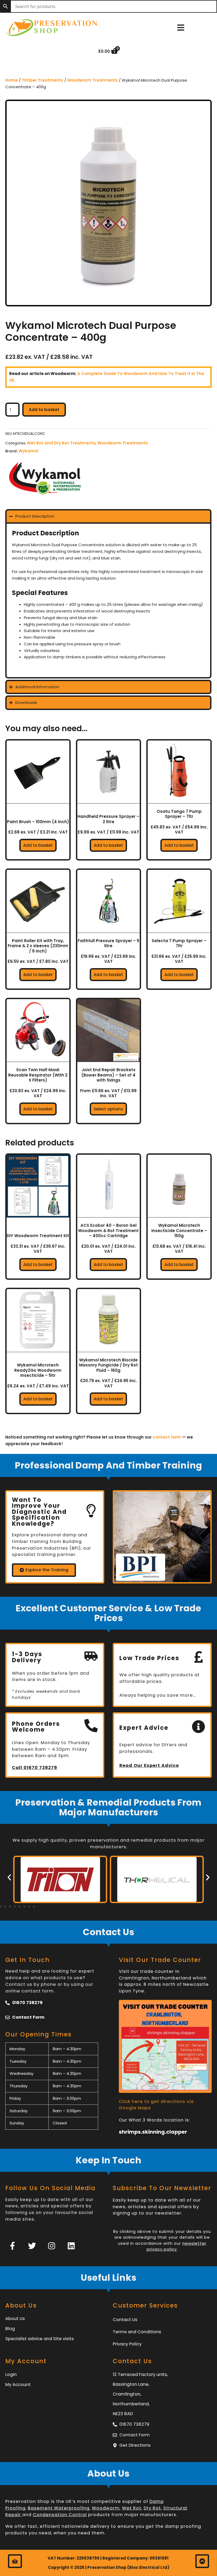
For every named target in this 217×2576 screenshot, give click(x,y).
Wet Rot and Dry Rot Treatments (61, 443)
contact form (167, 1437)
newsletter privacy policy (177, 2246)
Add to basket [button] (38, 845)
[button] (9, 1877)
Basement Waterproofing (59, 2508)
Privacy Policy (127, 2344)
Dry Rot (152, 2508)
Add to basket (44, 410)
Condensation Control (60, 2515)
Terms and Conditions (137, 2332)
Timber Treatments (42, 80)
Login (11, 2374)
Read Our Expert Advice (149, 1765)
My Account (18, 2385)
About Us (15, 2319)
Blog (10, 2329)
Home (12, 80)
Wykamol (28, 451)
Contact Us (125, 2320)
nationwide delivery (86, 2526)
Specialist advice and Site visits (40, 2339)
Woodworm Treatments (92, 80)
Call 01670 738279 (35, 1768)
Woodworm (106, 2508)
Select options (108, 1109)
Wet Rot (132, 2508)
